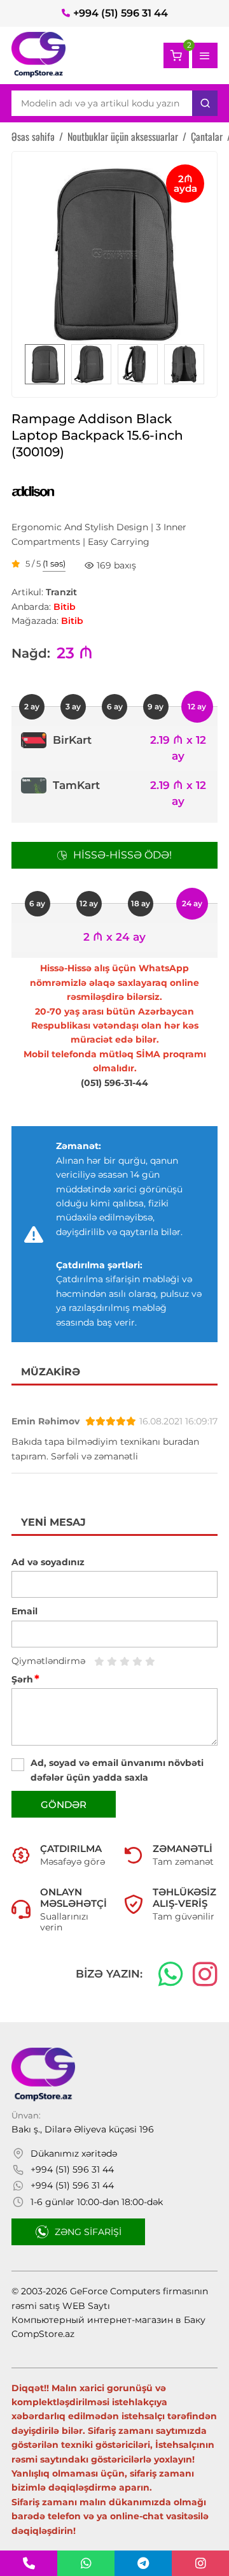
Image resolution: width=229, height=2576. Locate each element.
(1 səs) (54, 564)
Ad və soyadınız (48, 1562)
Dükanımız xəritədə (74, 2153)
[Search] (205, 103)
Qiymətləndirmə (48, 1661)
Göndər (64, 1805)
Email (24, 1611)
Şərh (25, 1679)
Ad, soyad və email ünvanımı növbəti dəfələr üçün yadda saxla (117, 1770)
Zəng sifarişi (88, 2232)
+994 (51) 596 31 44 (121, 13)
